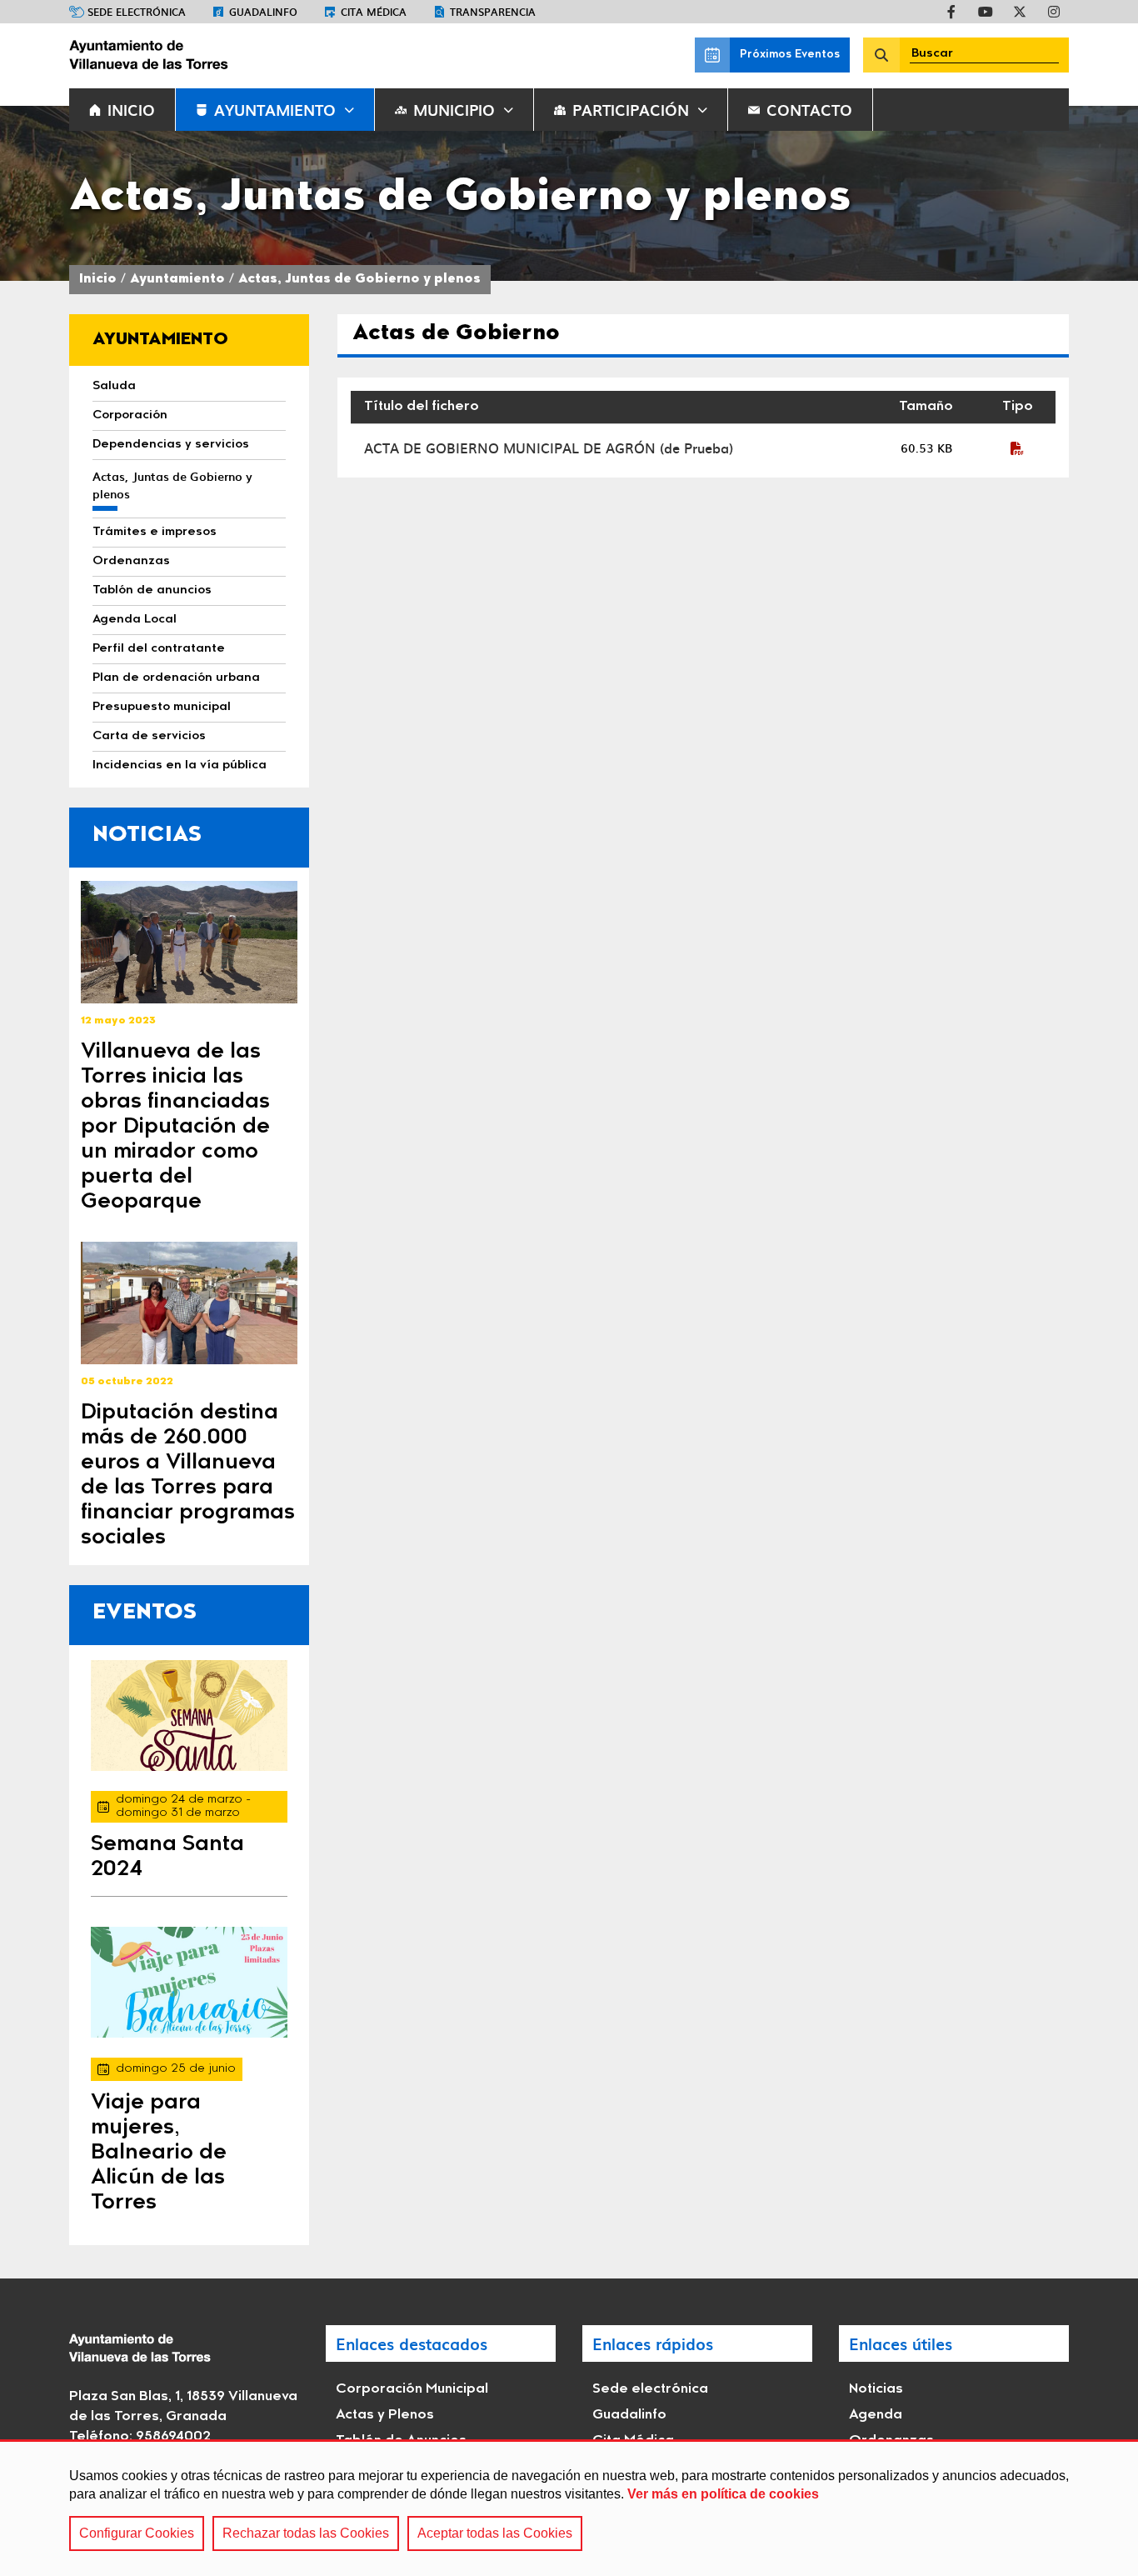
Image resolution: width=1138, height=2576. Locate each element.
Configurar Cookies (137, 2533)
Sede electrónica (137, 12)
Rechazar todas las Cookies (306, 2533)
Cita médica (374, 12)
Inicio (98, 280)
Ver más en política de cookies (723, 2494)
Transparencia (493, 12)
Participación (631, 110)
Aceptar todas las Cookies (495, 2533)
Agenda (876, 2415)
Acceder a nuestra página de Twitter (1020, 12)
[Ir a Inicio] (194, 55)
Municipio (454, 110)
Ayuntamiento (275, 110)
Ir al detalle (189, 942)
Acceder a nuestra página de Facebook (951, 12)
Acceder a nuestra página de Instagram (1054, 12)
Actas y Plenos (385, 2415)
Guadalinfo (263, 12)
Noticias (876, 2389)
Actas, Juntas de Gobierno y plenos (359, 280)
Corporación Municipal (412, 2389)
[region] (569, 2508)
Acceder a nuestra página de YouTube (986, 12)
